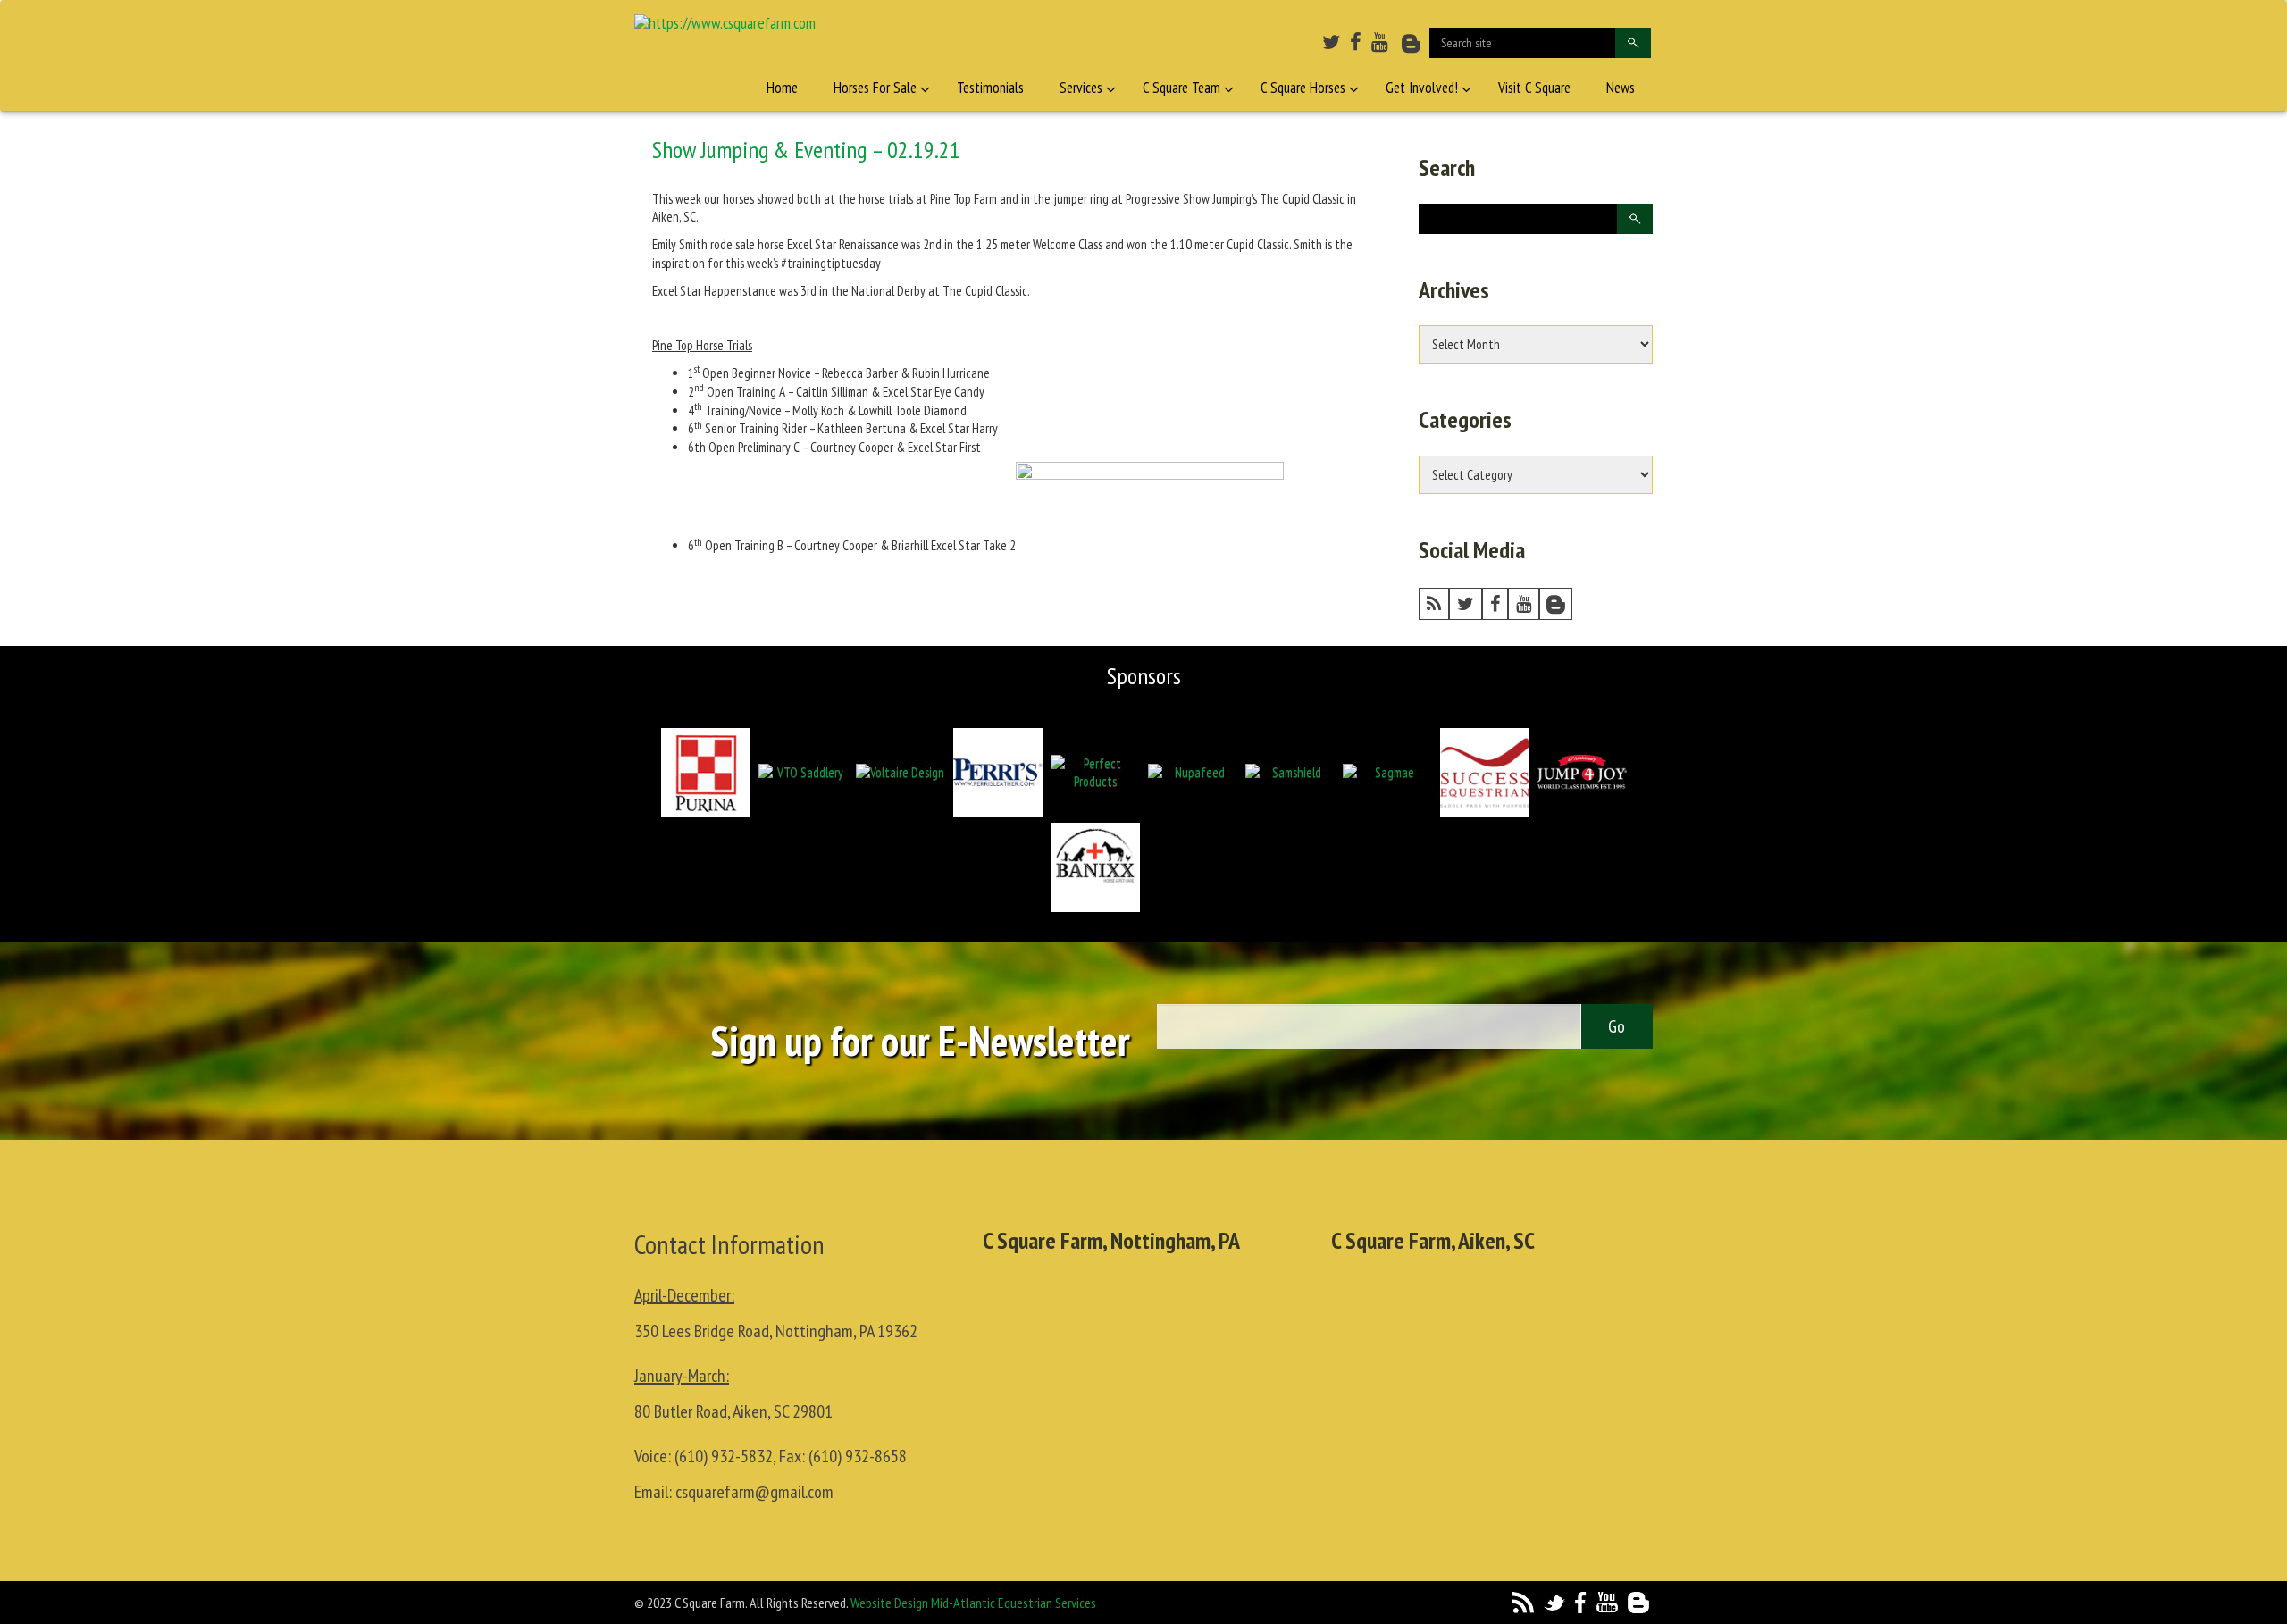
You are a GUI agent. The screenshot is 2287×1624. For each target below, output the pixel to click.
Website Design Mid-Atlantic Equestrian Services (973, 1603)
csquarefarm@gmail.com (754, 1492)
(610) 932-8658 (858, 1456)
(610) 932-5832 (724, 1456)
